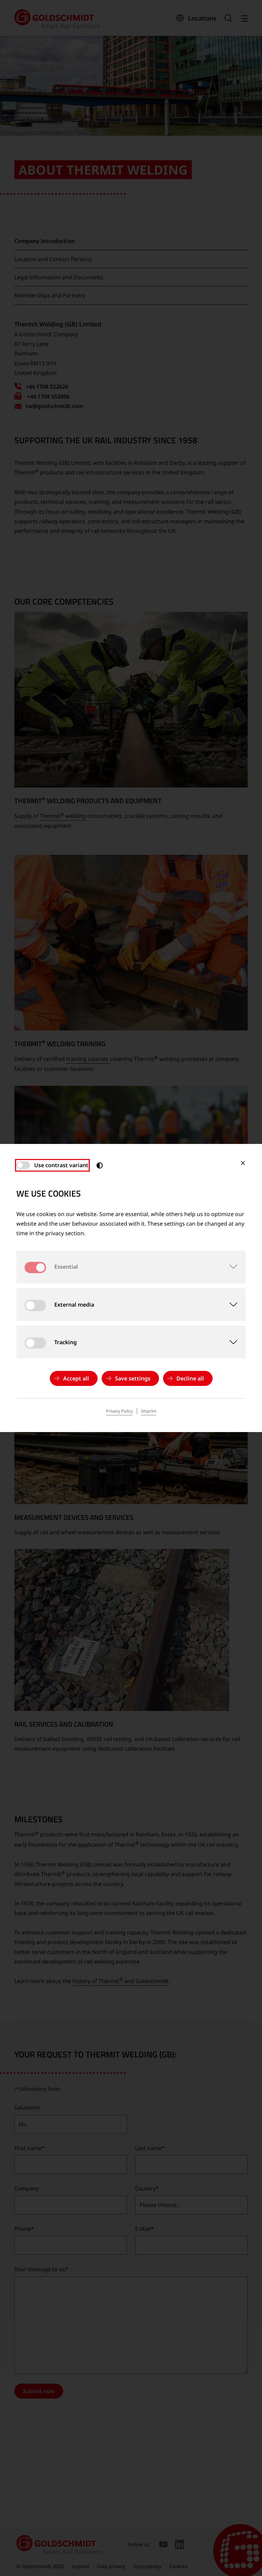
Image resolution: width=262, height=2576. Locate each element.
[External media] (229, 1305)
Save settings (133, 1378)
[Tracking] (229, 1342)
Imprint (149, 1411)
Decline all (190, 1378)
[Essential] (229, 1267)
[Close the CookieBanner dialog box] (243, 1163)
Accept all (76, 1378)
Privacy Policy (119, 1411)
